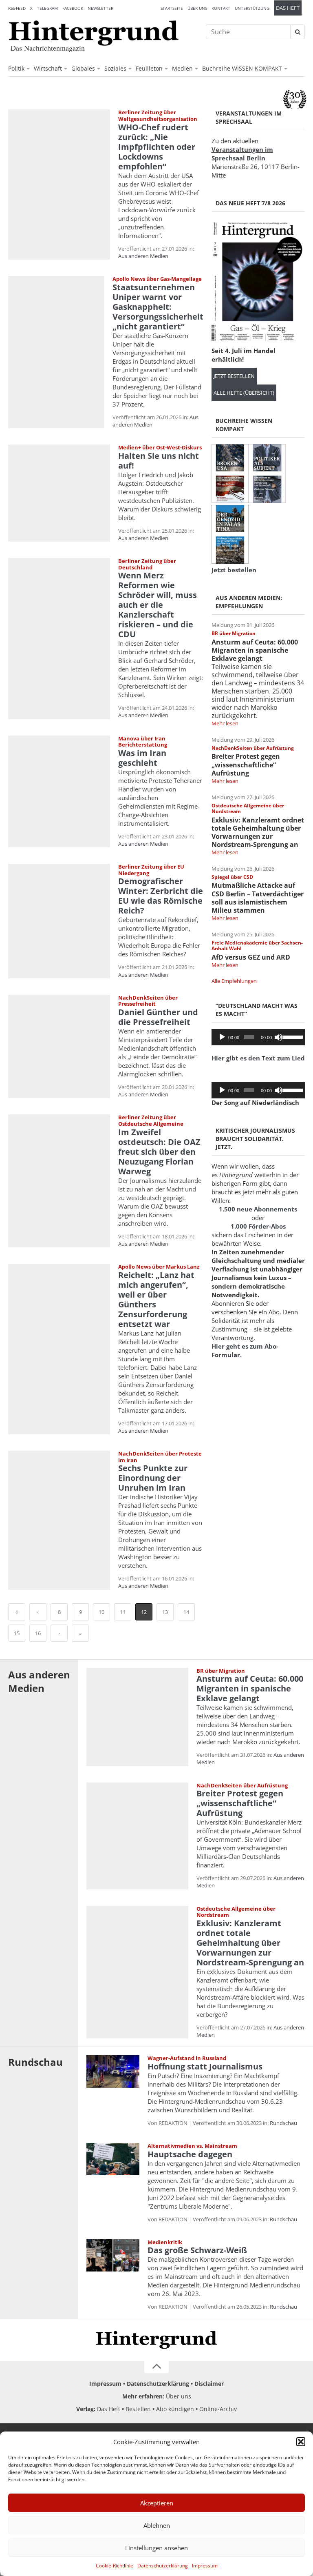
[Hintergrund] (94, 33)
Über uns (197, 8)
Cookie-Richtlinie (115, 2566)
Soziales (115, 68)
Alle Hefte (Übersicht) (244, 393)
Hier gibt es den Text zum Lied (258, 1058)
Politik (16, 68)
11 (123, 1612)
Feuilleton (149, 68)
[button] (301, 2442)
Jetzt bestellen (234, 376)
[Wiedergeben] (222, 1037)
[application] (258, 1037)
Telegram (47, 8)
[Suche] (298, 32)
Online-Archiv (218, 2409)
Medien (182, 68)
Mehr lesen (225, 723)
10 (101, 1612)
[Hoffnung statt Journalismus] (113, 2071)
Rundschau (35, 2062)
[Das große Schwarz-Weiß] (113, 2255)
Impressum (205, 2566)
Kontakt (221, 8)
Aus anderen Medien (143, 256)
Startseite (172, 8)
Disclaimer (209, 2384)
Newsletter (100, 8)
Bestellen (138, 2409)
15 (17, 1633)
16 (38, 1633)
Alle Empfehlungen (234, 981)
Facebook (73, 8)
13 (165, 1612)
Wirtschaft (48, 68)
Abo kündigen (175, 2409)
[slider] (292, 1036)
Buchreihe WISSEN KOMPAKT (242, 68)
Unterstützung (252, 8)
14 (186, 1612)
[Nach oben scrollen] (156, 2367)
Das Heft (288, 8)
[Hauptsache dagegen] (113, 2159)
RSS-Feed (17, 8)
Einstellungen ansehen (156, 2548)
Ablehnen (157, 2525)
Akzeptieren (157, 2503)
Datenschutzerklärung (163, 2566)
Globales (83, 68)
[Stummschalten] (278, 1037)
